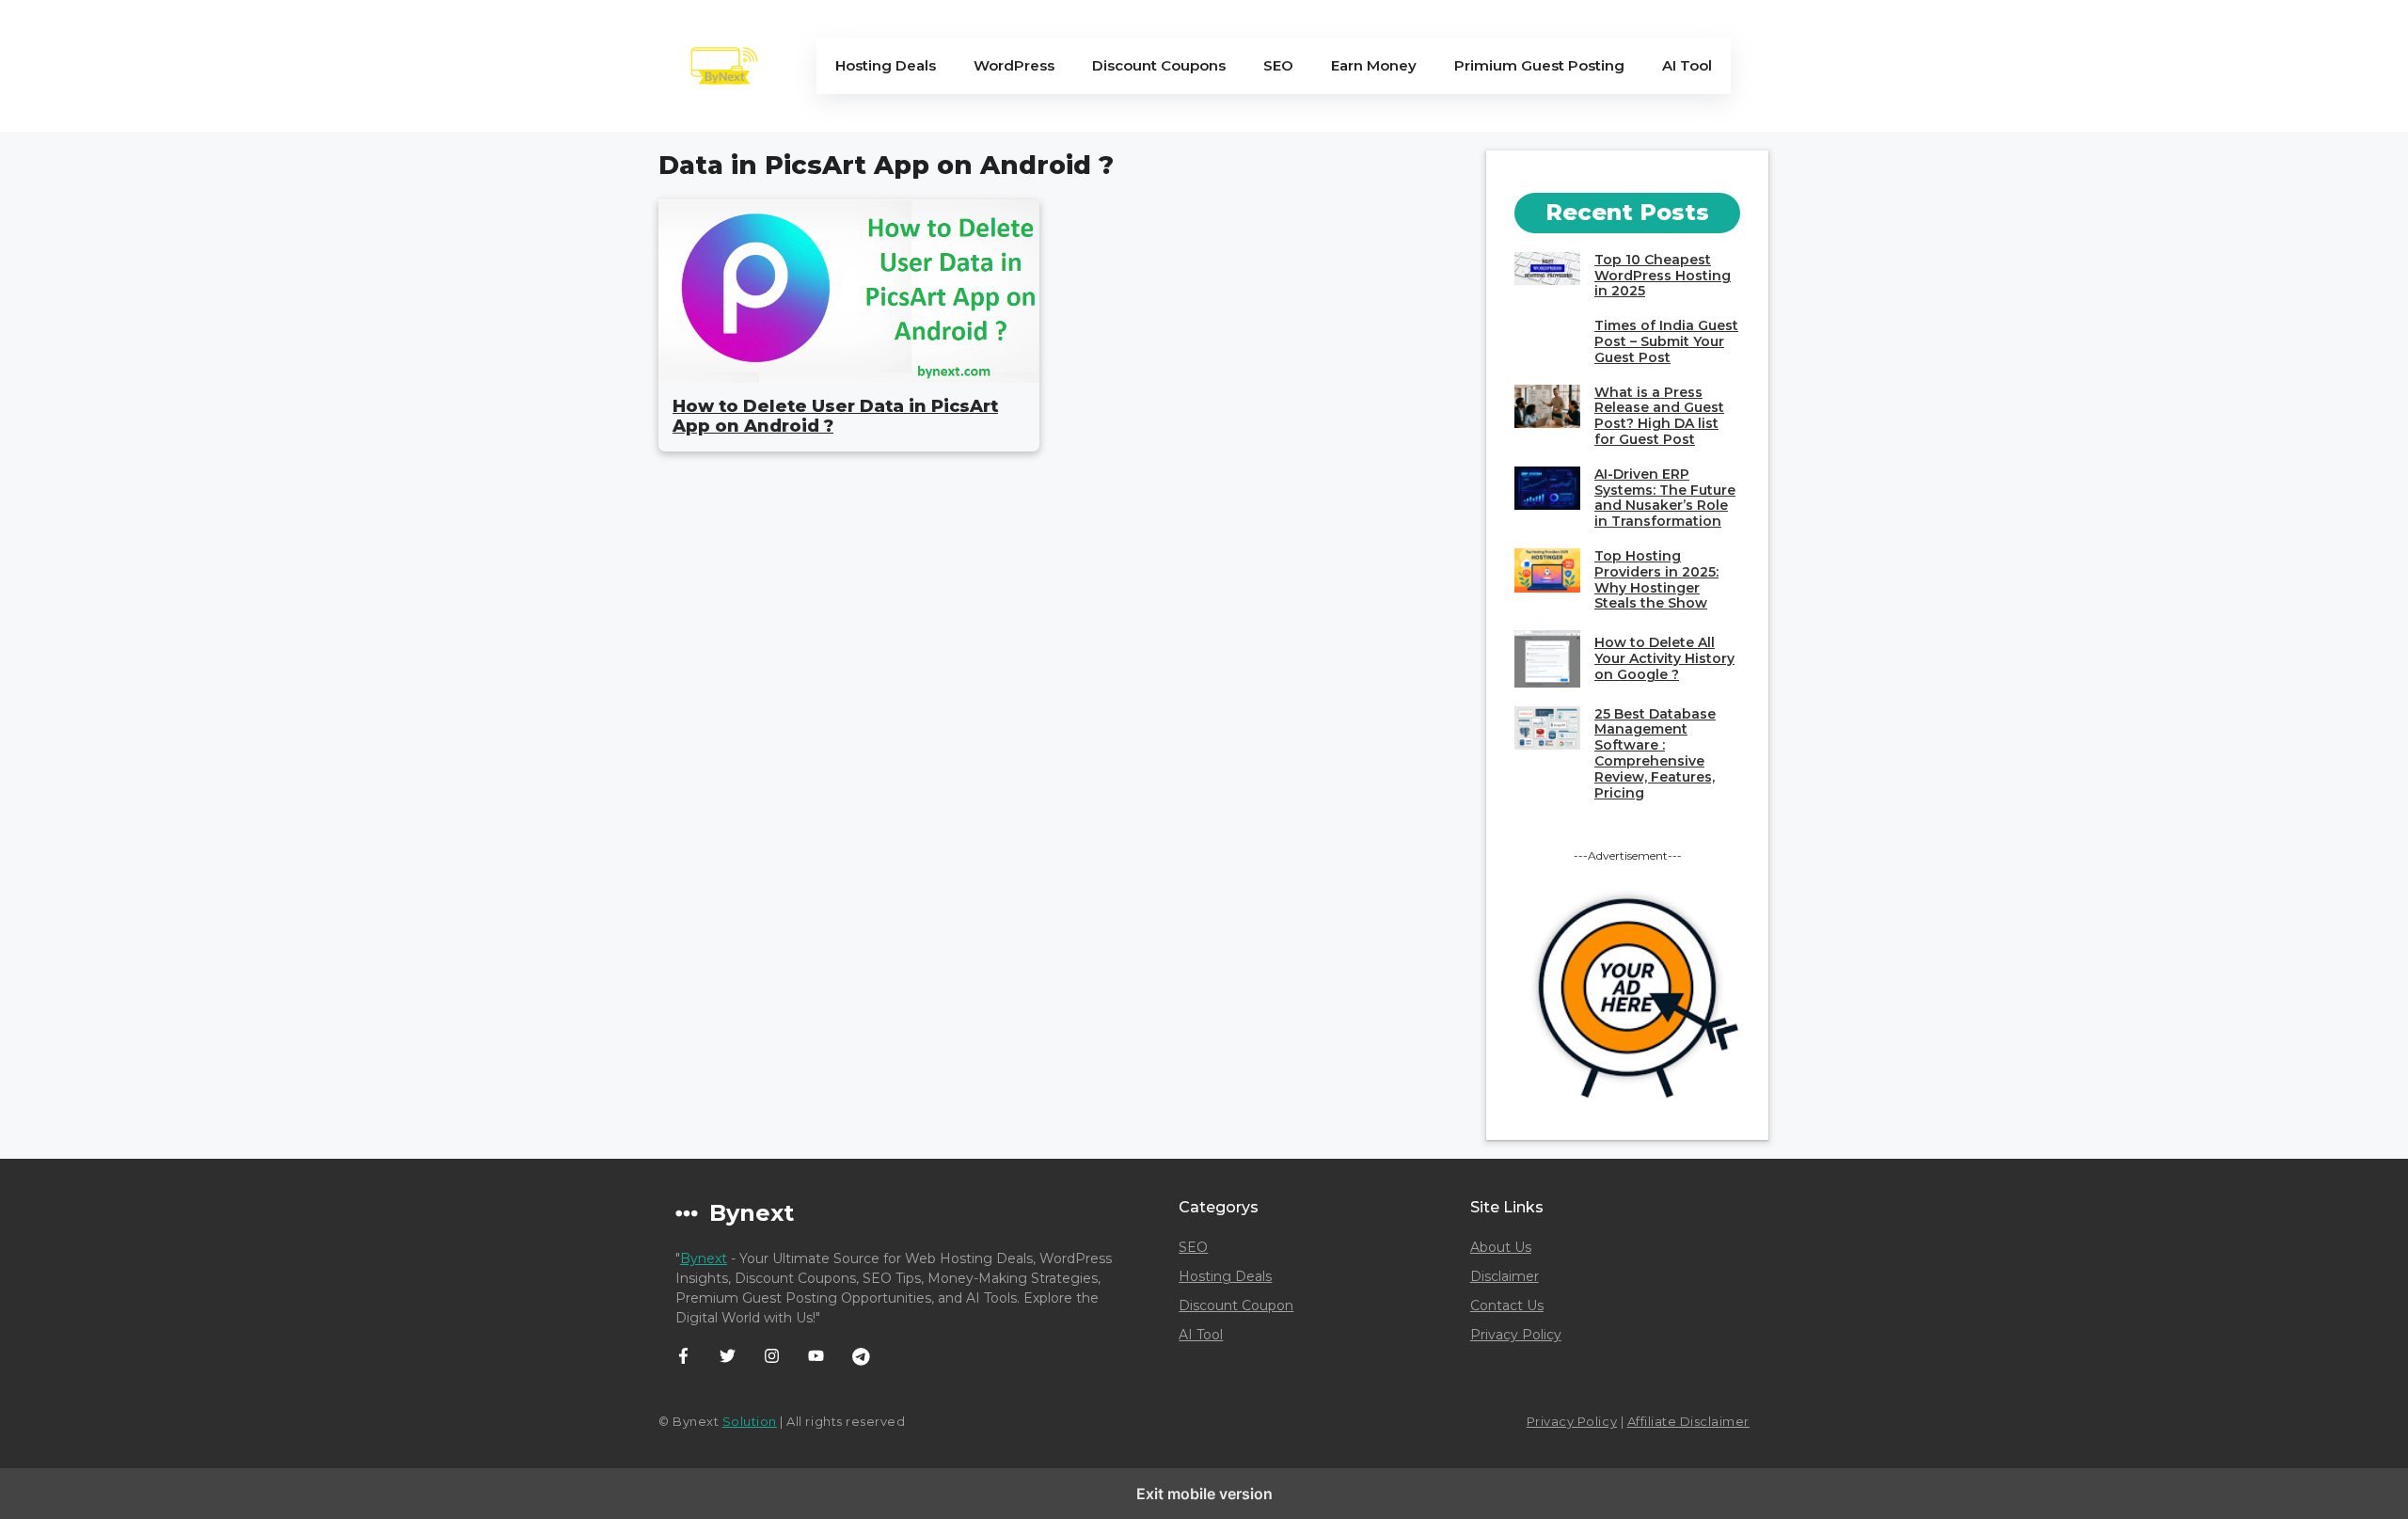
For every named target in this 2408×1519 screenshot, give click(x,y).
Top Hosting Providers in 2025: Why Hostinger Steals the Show (1656, 579)
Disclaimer (1505, 1276)
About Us (1501, 1247)
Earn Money (1374, 65)
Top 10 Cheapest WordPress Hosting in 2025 (1663, 276)
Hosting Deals (886, 65)
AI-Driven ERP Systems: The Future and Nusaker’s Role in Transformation (1665, 498)
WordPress (1014, 65)
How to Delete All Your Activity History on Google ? (1664, 658)
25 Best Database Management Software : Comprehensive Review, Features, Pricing (1655, 753)
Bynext (704, 1258)
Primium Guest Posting (1539, 65)
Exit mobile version (1204, 1494)
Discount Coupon (1236, 1305)
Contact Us (1507, 1305)
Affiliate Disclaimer (1688, 1421)
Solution (750, 1421)
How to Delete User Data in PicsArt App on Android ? (835, 417)
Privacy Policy (1516, 1335)
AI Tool (1687, 65)
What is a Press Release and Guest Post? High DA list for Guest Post (1659, 416)
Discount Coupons (1159, 65)
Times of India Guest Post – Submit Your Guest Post (1666, 341)
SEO (1278, 65)
